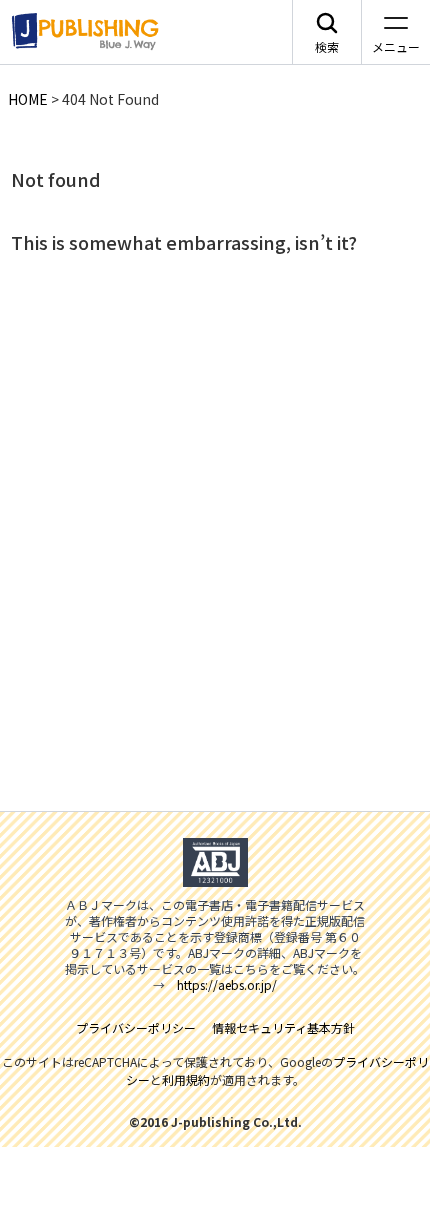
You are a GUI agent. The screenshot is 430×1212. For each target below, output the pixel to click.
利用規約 (186, 1079)
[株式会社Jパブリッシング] (82, 32)
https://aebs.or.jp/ (227, 984)
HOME (28, 99)
